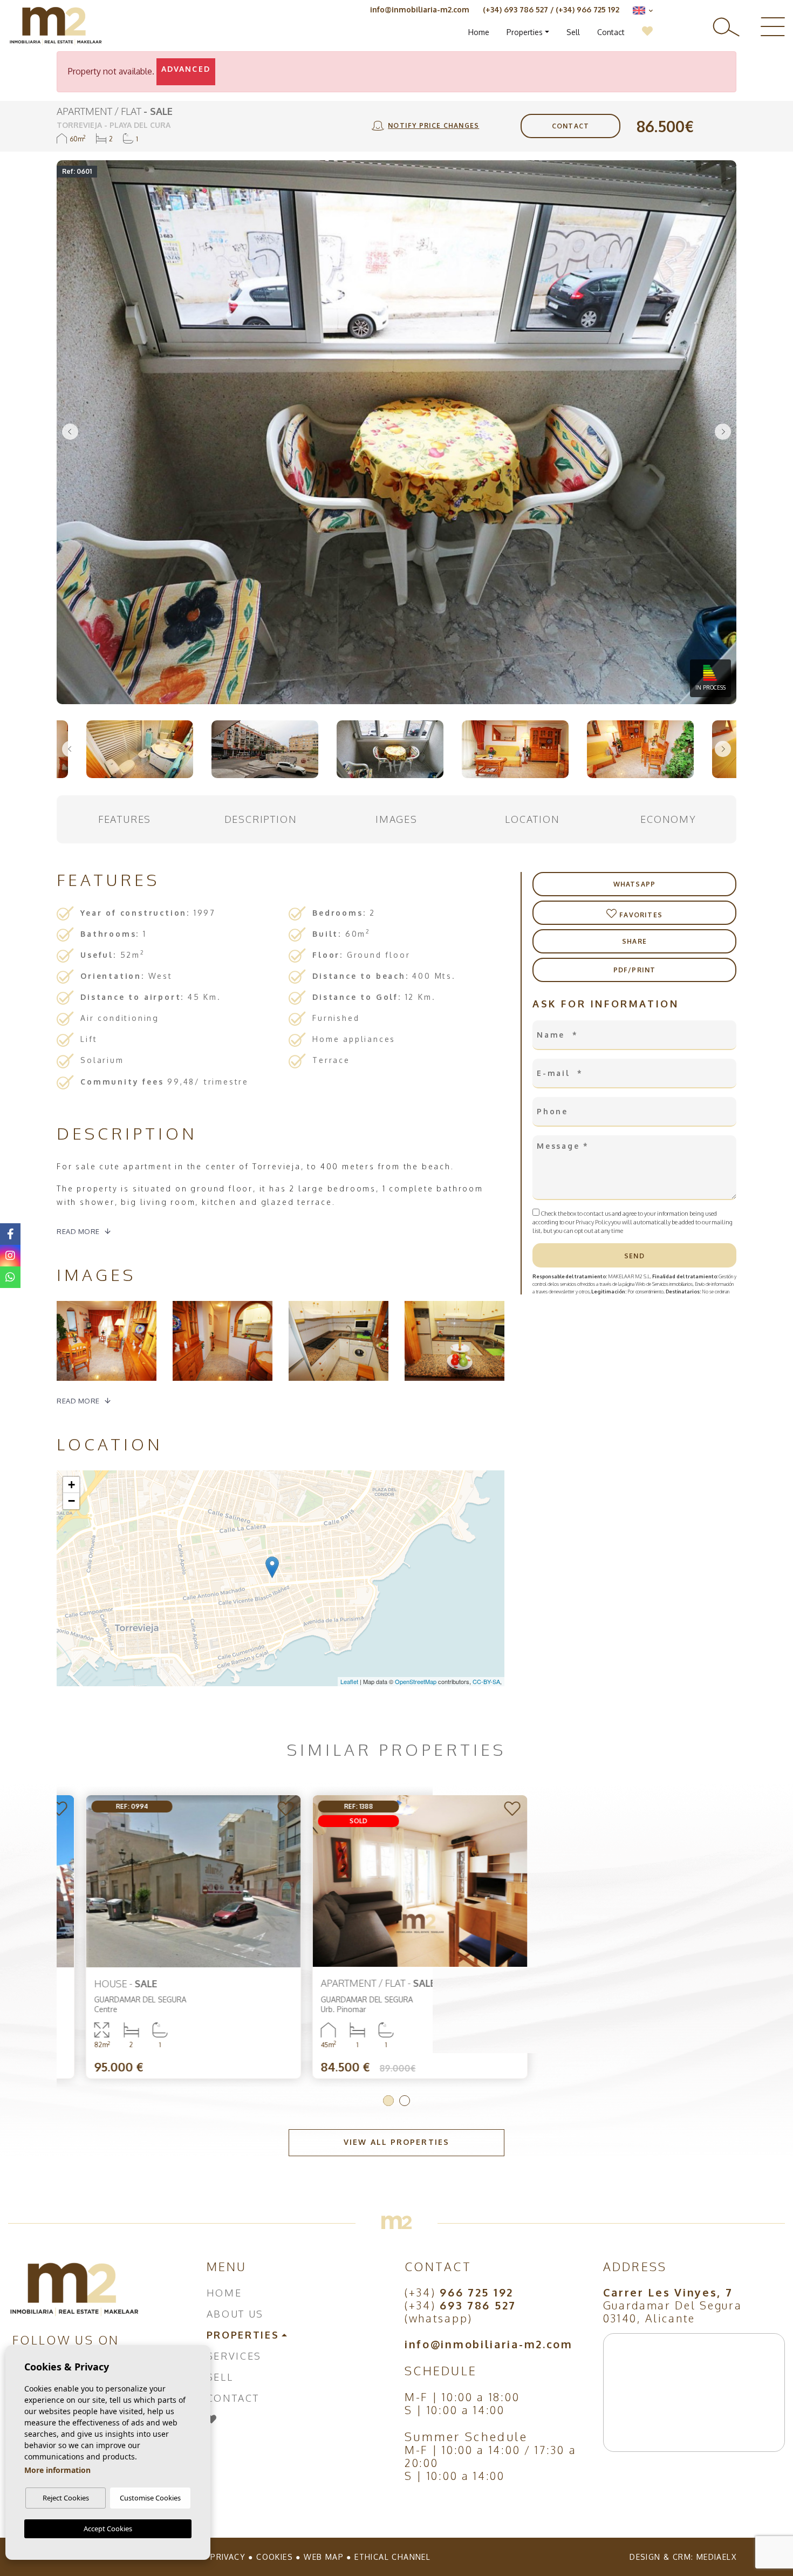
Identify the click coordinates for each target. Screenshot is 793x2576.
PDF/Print (635, 970)
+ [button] (71, 1485)
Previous (70, 432)
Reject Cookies (66, 2498)
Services (234, 2356)
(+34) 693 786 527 (515, 9)
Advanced (186, 69)
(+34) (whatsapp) (460, 2312)
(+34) (459, 2292)
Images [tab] (396, 819)
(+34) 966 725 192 (587, 9)
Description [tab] (261, 819)
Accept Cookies (108, 2529)
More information (57, 2470)
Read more (78, 1231)
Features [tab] (125, 819)
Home (479, 32)
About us (235, 2314)
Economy (668, 819)
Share (634, 941)
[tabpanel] (170, 1937)
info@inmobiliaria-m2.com (420, 9)
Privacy (228, 2557)
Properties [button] (525, 32)
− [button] (71, 1501)
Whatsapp (635, 884)
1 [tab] (388, 2101)
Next (723, 432)
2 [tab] (405, 2101)
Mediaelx (716, 2557)
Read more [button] (78, 1401)
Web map (324, 2557)
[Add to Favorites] (263, 1810)
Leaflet (349, 1681)
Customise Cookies (150, 2498)
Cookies (275, 2557)
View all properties (396, 2142)
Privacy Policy (593, 1222)
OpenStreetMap (416, 1681)
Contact (611, 32)
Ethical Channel (392, 2557)
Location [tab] (532, 819)
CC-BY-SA (486, 1681)
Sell (573, 32)
